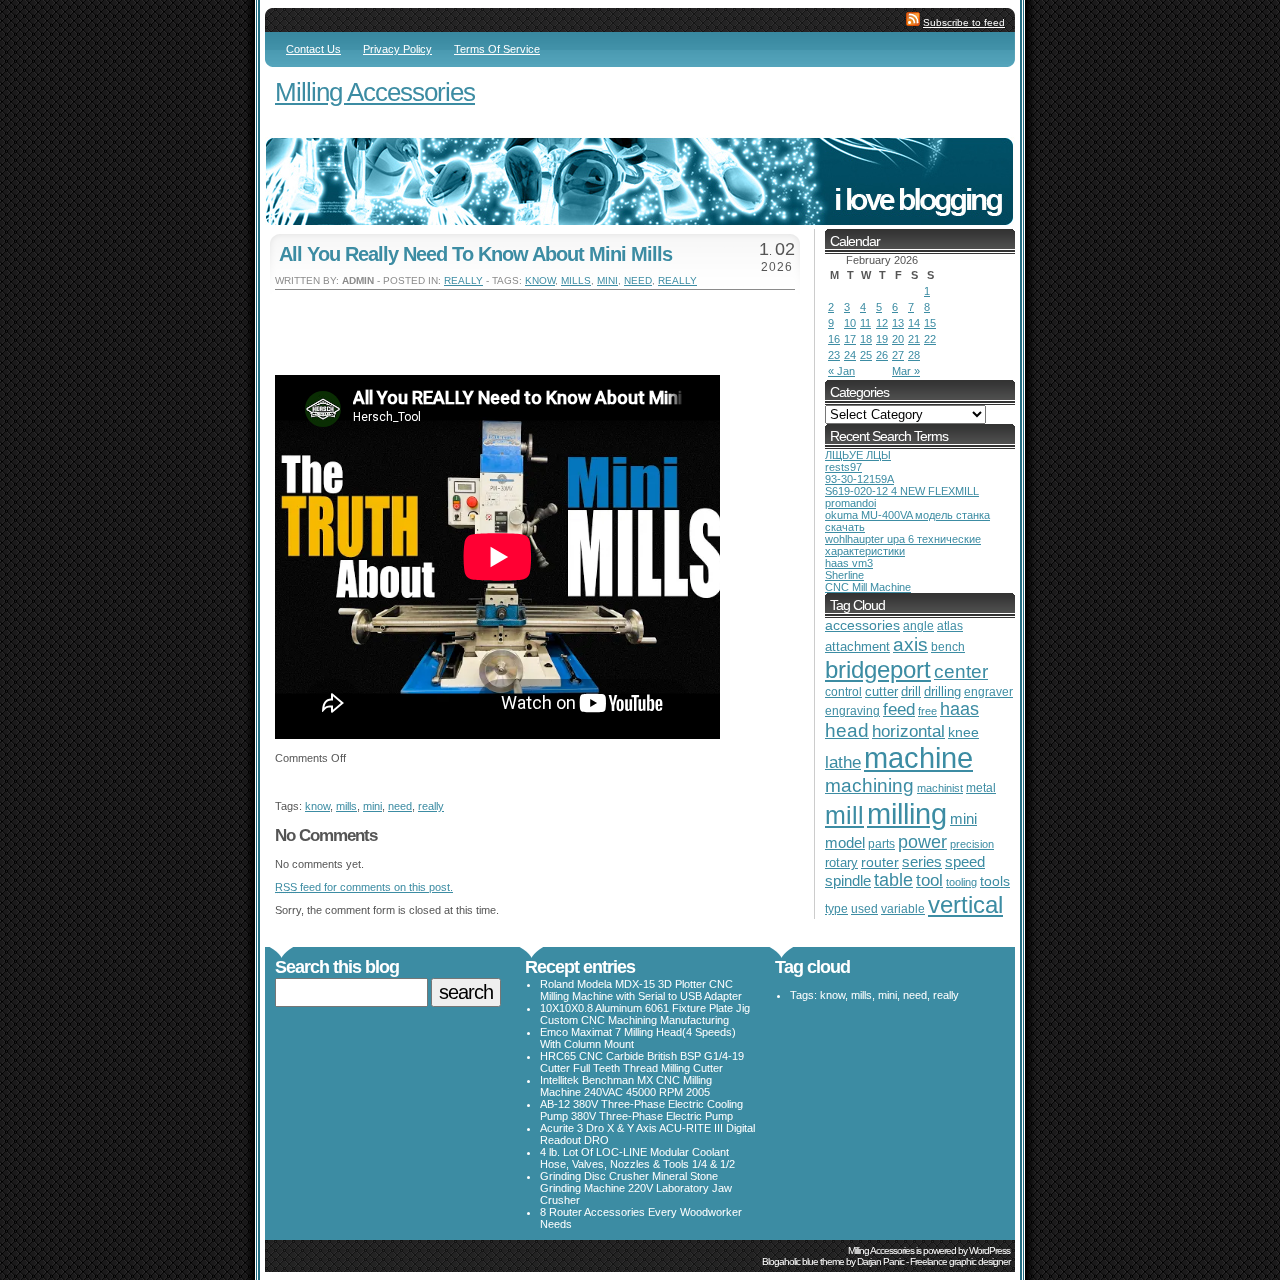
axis (910, 644)
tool (929, 880)
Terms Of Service (497, 49)
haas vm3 (849, 563)
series (922, 861)
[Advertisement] (509, 320)
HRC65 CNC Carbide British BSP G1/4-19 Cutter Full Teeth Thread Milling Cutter (642, 1062)
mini (607, 280)
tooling (961, 882)
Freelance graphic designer (960, 1261)
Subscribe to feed (964, 22)
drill (911, 691)
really (463, 280)
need (638, 280)
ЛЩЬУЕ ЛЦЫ (858, 455)
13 (898, 323)
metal (981, 788)
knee (963, 732)
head (847, 730)
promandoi (850, 503)
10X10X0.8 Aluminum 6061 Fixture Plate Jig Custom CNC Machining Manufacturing (645, 1014)
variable (903, 908)
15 (930, 323)
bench (948, 647)
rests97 (843, 467)
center (961, 671)
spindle (848, 880)
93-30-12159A (859, 479)
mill (844, 815)
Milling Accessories (375, 92)
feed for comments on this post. (364, 887)
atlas (950, 626)
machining (869, 785)
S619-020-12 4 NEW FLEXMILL (902, 491)
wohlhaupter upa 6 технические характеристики (903, 545)
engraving (852, 710)
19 (882, 339)
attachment (857, 646)
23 (834, 355)
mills (576, 280)
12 (882, 323)
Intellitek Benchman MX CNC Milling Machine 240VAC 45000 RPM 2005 (626, 1086)
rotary (841, 862)
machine (918, 758)
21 (914, 339)
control (843, 692)
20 (898, 339)
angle (918, 626)
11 (865, 323)
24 (850, 355)
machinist (940, 788)
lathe (843, 762)
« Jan (841, 371)
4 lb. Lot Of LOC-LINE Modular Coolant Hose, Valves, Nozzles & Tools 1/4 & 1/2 (637, 1158)
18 (866, 339)
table (893, 880)
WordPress (989, 1250)
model (845, 843)
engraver (988, 692)
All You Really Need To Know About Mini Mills (475, 254)
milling (907, 813)
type (836, 909)
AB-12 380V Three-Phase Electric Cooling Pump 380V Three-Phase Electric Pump (641, 1110)
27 (898, 355)
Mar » (906, 371)
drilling (942, 691)
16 (834, 339)
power (922, 841)
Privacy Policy (397, 49)
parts (881, 843)
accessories (862, 625)
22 (930, 339)
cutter (881, 691)
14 (914, 323)
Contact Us (313, 49)
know (540, 280)
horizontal (908, 731)
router (880, 862)
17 (850, 339)
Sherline (844, 575)
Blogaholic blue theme (803, 1261)
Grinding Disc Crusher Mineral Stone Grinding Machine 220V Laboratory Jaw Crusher (636, 1188)
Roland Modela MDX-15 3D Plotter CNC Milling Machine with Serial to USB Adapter (641, 990)
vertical (965, 904)
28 (914, 355)
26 (882, 355)
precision (972, 844)
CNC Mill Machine (868, 587)
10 (850, 323)
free (927, 711)
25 (866, 355)
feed (899, 709)
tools (995, 881)
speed (965, 862)
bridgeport (878, 669)
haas (959, 709)
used (864, 909)
